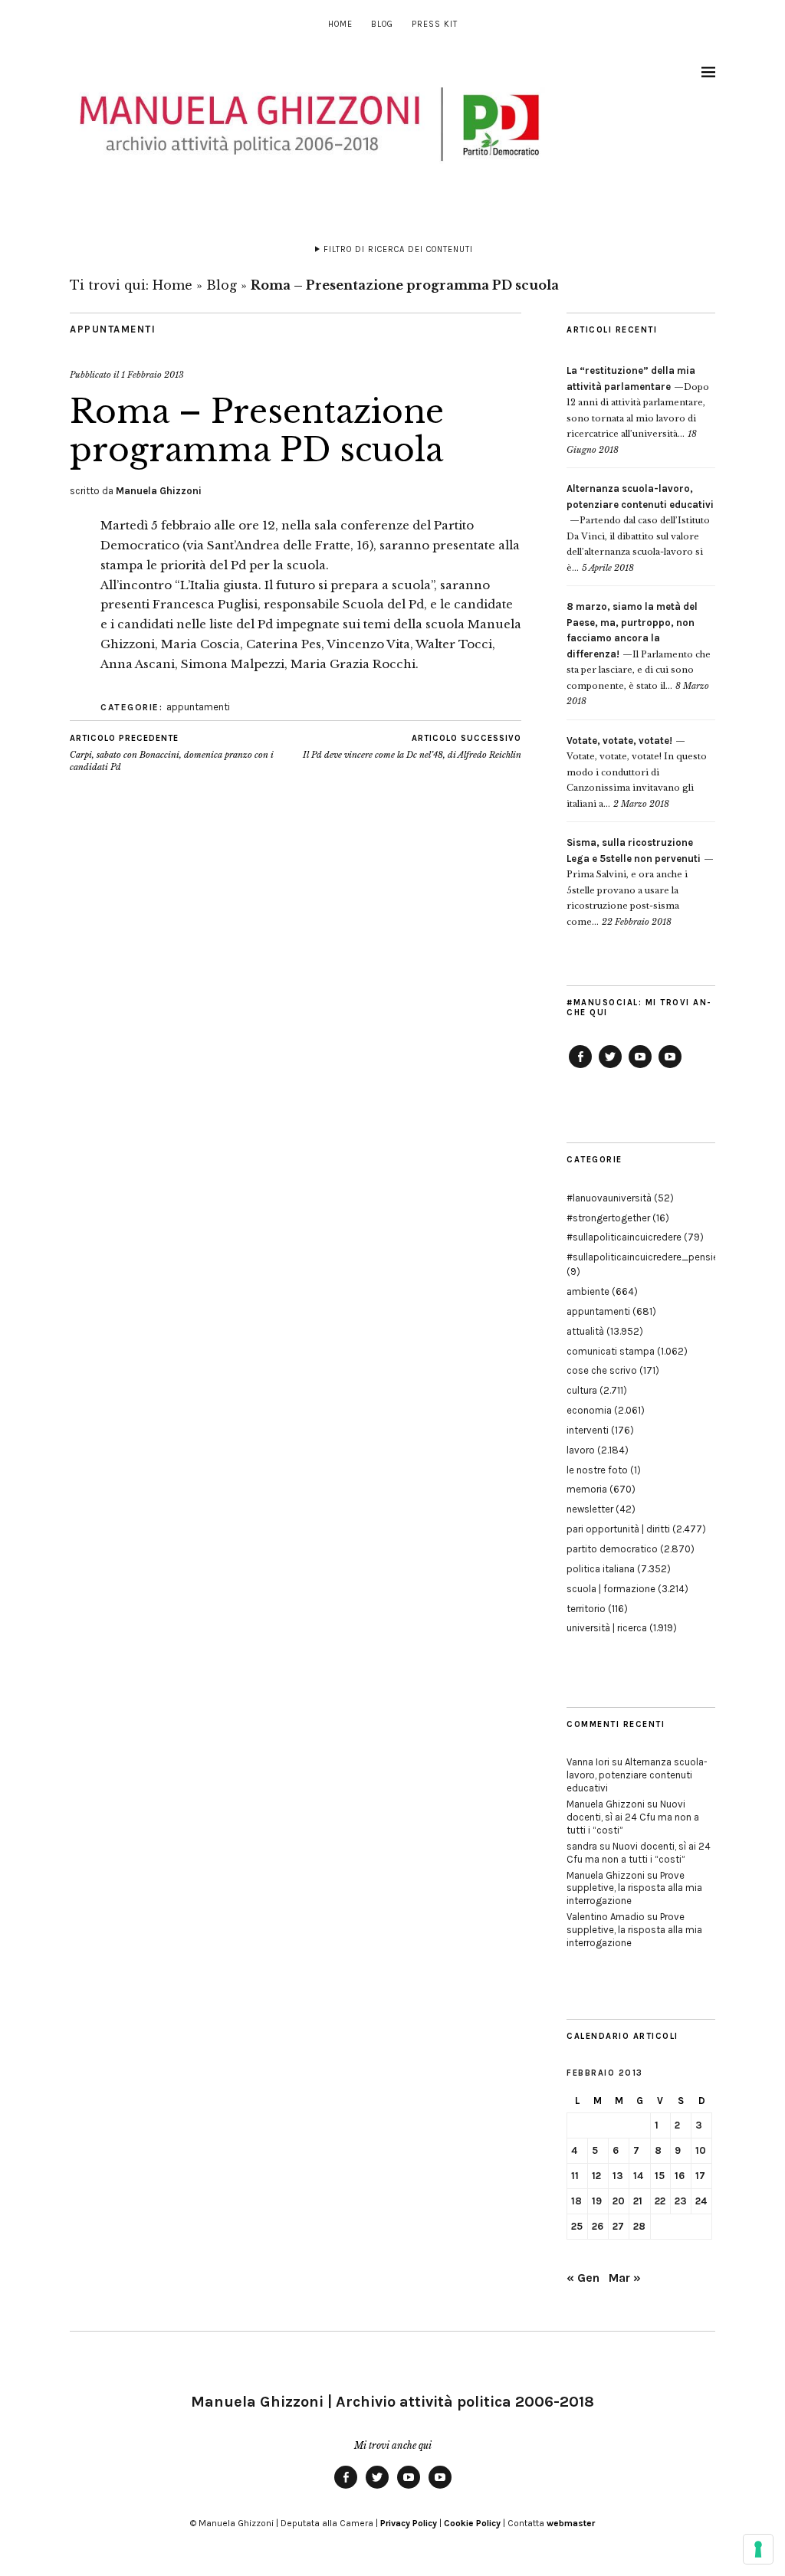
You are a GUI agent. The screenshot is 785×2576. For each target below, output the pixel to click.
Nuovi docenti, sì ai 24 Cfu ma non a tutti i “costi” (633, 1817)
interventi (588, 1430)
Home (340, 24)
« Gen (583, 2278)
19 (597, 2201)
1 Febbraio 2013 (153, 375)
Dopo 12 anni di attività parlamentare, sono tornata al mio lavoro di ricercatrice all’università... (638, 402)
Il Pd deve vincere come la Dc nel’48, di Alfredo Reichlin (412, 747)
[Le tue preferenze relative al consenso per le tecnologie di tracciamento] (758, 2549)
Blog (382, 24)
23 (681, 2201)
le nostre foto (597, 1470)
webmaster (571, 2523)
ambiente (588, 1291)
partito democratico (612, 1549)
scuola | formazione (611, 1589)
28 (639, 2226)
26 (598, 2226)
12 (596, 2176)
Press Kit (435, 24)
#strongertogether (608, 1218)
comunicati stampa (611, 1351)
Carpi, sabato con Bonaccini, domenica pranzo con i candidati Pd (172, 753)
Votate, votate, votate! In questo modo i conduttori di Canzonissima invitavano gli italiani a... (637, 772)
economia (589, 1410)
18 (576, 2201)
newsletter (590, 1509)
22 (660, 2201)
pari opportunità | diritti (618, 1529)
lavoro (581, 1450)
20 (619, 2201)
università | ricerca (607, 1628)
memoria (587, 1489)
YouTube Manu (640, 1067)
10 (701, 2150)
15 (660, 2176)
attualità (585, 1331)
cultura (582, 1390)
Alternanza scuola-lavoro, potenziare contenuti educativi (637, 1775)
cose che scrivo (602, 1370)
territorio (586, 1609)
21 (638, 2201)
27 (618, 2226)
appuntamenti (113, 329)
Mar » (625, 2278)
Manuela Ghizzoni (159, 491)
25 (577, 2226)
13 (618, 2176)
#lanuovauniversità (609, 1198)
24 (701, 2201)
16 (680, 2176)
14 (638, 2176)
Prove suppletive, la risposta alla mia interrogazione (634, 1888)
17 (700, 2176)
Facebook (580, 1067)
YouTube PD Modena (670, 1067)
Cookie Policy (472, 2523)
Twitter (610, 1067)
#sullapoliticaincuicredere (624, 1237)
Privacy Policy (409, 2523)
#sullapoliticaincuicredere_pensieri (645, 1257)
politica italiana (601, 1569)
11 (575, 2176)
